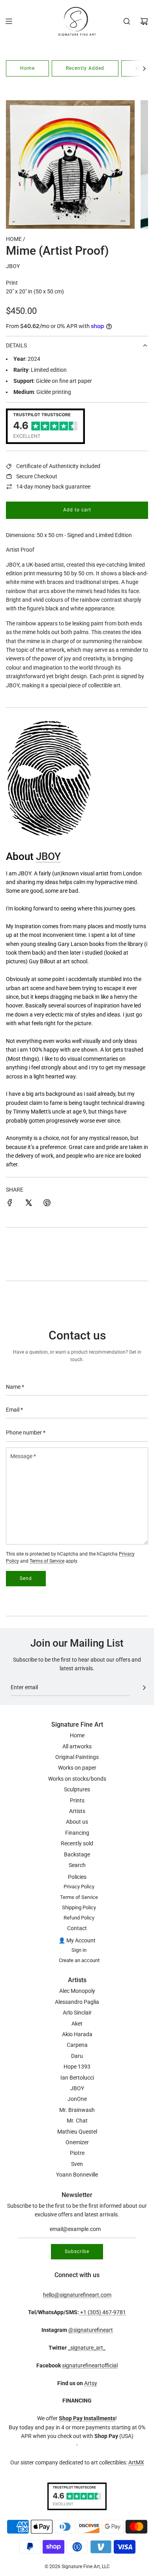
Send (26, 1578)
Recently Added (85, 68)
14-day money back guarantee (53, 487)
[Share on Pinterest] (47, 1204)
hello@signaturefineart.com (77, 2295)
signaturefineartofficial (90, 2365)
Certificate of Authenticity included (58, 466)
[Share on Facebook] (10, 1204)
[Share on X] (28, 1204)
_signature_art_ (87, 2348)
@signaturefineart (91, 2330)
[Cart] (144, 21)
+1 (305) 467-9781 (102, 2312)
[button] (144, 68)
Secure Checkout (37, 476)
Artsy (91, 2383)
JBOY (13, 266)
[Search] (127, 21)
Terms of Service (47, 1561)
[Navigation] (9, 21)
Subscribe (77, 2251)
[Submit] (144, 1688)
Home (27, 68)
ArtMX (136, 2462)
